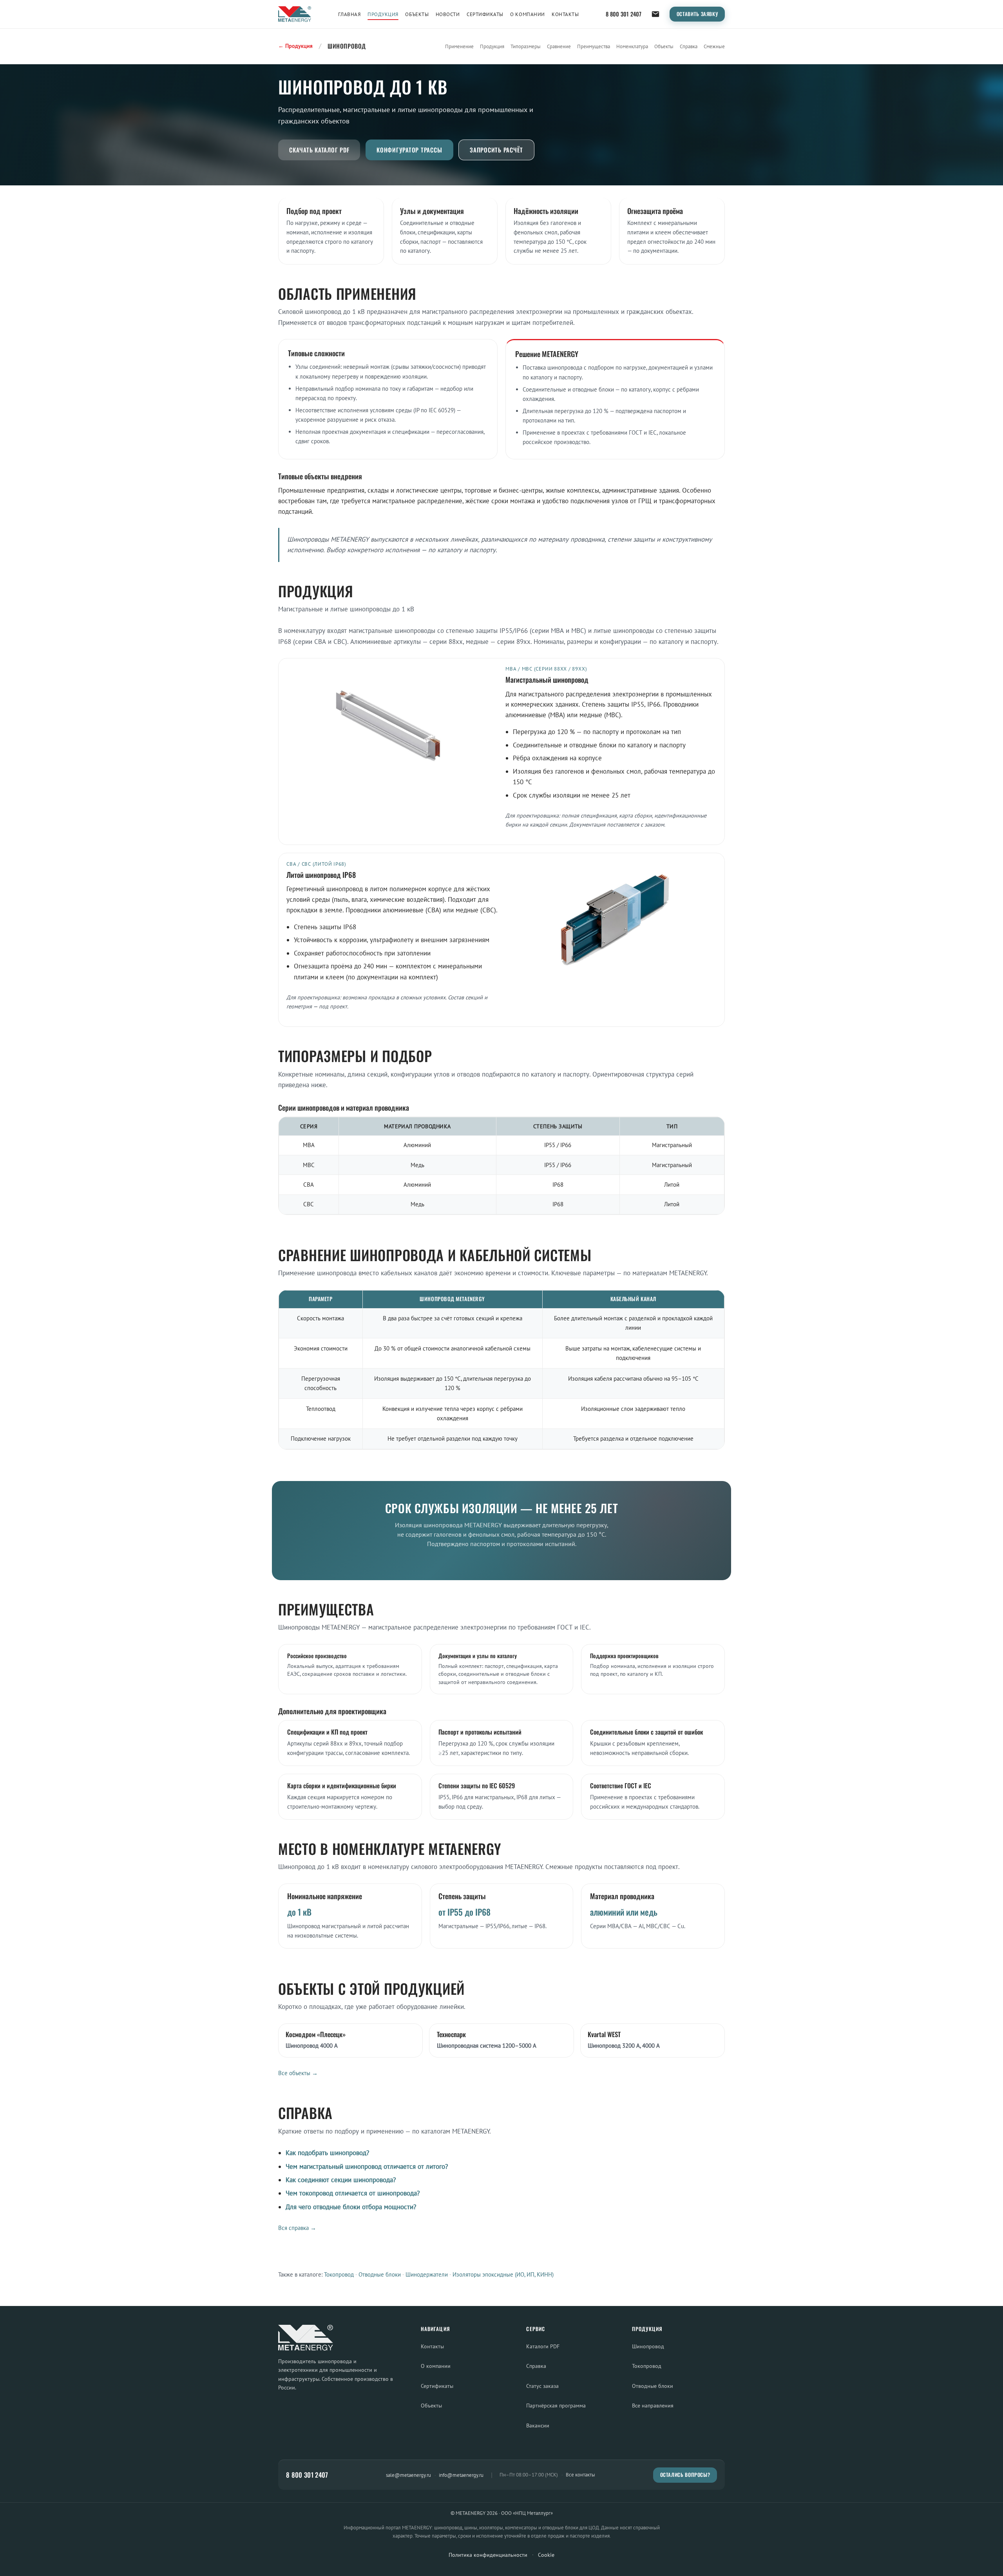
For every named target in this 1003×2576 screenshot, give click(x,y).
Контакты (565, 14)
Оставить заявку (697, 14)
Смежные (714, 46)
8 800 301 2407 (624, 14)
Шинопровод (648, 2346)
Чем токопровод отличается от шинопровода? (353, 2193)
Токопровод (339, 2274)
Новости (448, 14)
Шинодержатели (427, 2274)
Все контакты (580, 2475)
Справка (689, 46)
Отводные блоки (380, 2274)
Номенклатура (632, 46)
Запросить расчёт (496, 150)
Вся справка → (297, 2228)
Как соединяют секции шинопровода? (341, 2180)
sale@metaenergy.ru (408, 2475)
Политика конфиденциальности (488, 2555)
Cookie (546, 2555)
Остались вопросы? (685, 2475)
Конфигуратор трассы (409, 150)
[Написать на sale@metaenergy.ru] (655, 14)
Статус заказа (542, 2386)
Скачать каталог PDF (319, 150)
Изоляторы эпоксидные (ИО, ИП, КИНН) (503, 2274)
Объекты (417, 14)
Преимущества (594, 46)
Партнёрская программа (556, 2405)
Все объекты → (298, 2073)
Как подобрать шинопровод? (327, 2153)
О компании (527, 14)
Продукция (383, 14)
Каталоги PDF (543, 2346)
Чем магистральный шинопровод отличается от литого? (367, 2166)
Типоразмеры (526, 46)
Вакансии (538, 2425)
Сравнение (559, 46)
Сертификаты (485, 14)
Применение (459, 46)
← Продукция (295, 46)
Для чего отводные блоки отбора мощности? (351, 2207)
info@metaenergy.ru (461, 2475)
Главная (349, 14)
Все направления (653, 2405)
